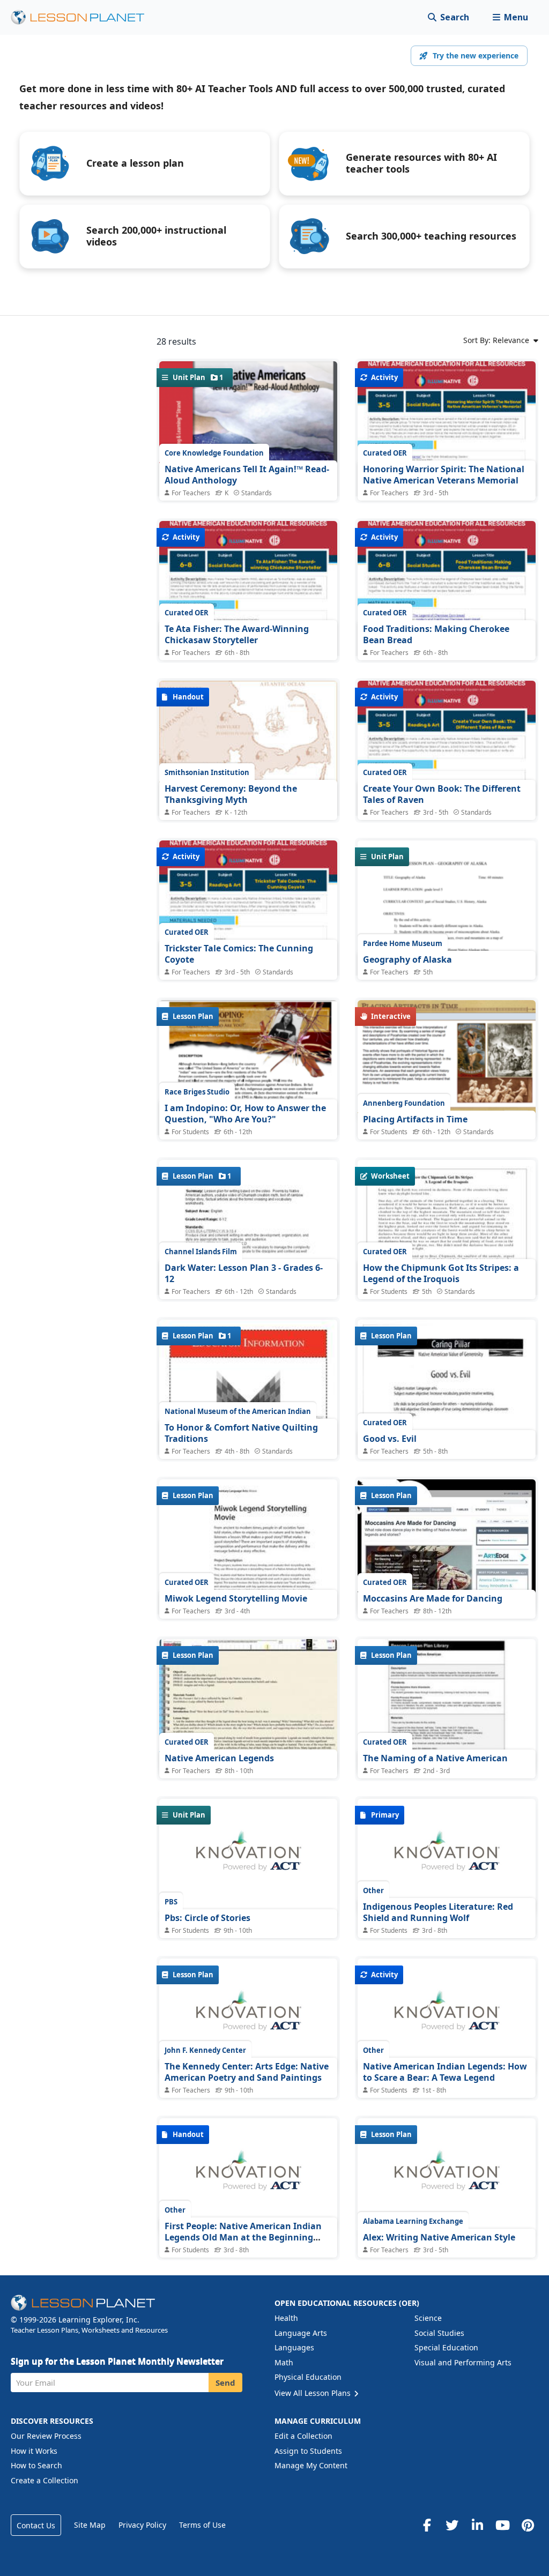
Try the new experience (476, 55)
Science (428, 2318)
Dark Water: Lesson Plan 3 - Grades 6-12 (244, 1274)
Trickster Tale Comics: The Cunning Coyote (239, 954)
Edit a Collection (303, 2436)
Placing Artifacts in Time (415, 1119)
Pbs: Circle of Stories (207, 1918)
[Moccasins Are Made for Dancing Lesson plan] (447, 1546)
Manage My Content (311, 2465)
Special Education (446, 2347)
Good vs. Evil (390, 1439)
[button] (510, 17)
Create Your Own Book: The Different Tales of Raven (442, 794)
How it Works (34, 2451)
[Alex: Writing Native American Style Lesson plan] (447, 2176)
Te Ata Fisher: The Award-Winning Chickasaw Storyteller (237, 635)
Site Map (90, 2525)
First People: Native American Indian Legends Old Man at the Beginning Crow (243, 2238)
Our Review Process (46, 2436)
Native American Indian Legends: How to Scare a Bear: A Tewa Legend (445, 2072)
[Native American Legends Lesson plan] (248, 1706)
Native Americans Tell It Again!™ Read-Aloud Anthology (247, 475)
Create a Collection (44, 2480)
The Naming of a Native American (435, 1758)
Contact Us (36, 2525)
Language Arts (301, 2333)
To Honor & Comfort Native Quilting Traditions (241, 1433)
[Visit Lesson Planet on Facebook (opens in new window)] (427, 2525)
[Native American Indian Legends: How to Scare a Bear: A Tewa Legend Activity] (447, 2016)
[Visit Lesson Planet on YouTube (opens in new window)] (502, 2525)
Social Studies (439, 2333)
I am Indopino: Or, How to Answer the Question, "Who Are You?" (245, 1114)
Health (286, 2318)
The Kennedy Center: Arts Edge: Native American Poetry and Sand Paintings (247, 2072)
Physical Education (308, 2377)
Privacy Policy (142, 2525)
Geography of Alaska (407, 959)
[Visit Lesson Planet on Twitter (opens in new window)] (452, 2525)
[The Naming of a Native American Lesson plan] (447, 1706)
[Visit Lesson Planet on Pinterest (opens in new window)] (528, 2525)
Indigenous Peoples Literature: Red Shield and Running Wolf (438, 1912)
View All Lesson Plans (314, 2393)
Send (225, 2383)
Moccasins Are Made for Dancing (433, 1598)
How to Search (36, 2465)
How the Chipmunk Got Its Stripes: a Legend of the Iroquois (441, 1274)
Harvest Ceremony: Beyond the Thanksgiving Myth (231, 794)
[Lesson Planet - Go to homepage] (84, 17)
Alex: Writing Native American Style (439, 2237)
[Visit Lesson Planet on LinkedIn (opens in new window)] (477, 2525)
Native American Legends (219, 1758)
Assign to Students (308, 2451)
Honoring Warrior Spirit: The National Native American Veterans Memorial (444, 475)
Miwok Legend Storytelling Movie (236, 1598)
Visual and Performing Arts (463, 2362)
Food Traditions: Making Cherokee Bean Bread (436, 635)
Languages (294, 2347)
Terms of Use (202, 2525)
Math (284, 2362)
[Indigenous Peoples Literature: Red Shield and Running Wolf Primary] (447, 1857)
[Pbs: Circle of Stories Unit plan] (248, 1857)
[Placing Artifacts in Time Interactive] (447, 1060)
